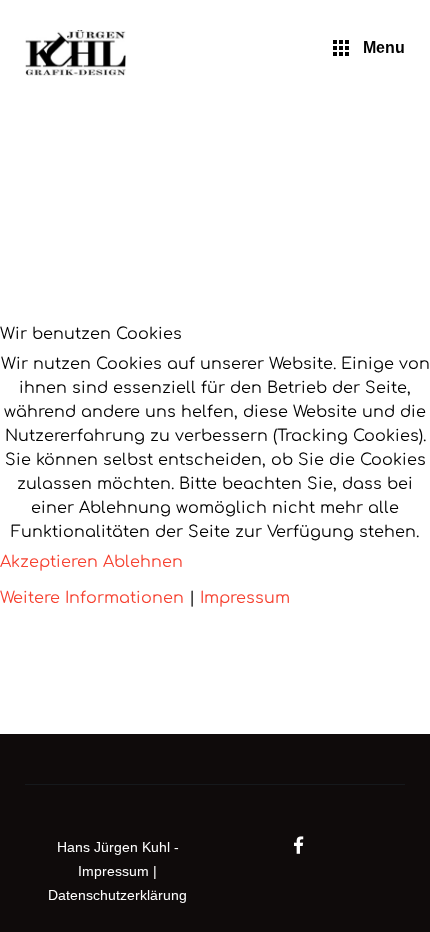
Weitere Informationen (92, 598)
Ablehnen (143, 562)
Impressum (245, 598)
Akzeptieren (49, 562)
